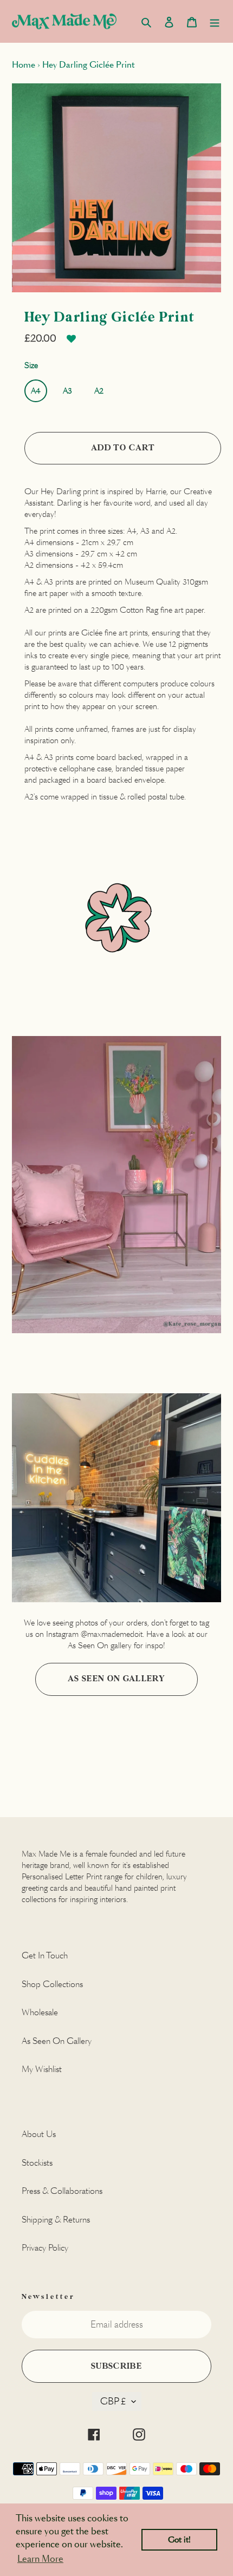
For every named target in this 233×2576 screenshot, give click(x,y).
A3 (67, 391)
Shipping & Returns (56, 2220)
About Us (39, 2134)
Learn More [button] (40, 2559)
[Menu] (215, 21)
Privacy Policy (45, 2248)
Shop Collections (52, 1984)
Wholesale (40, 2012)
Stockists (37, 2163)
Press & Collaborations (62, 2191)
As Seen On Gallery (116, 1679)
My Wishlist (42, 2069)
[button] (71, 343)
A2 (99, 391)
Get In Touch (45, 1955)
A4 (36, 391)
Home (24, 65)
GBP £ (113, 2401)
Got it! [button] (179, 2540)
